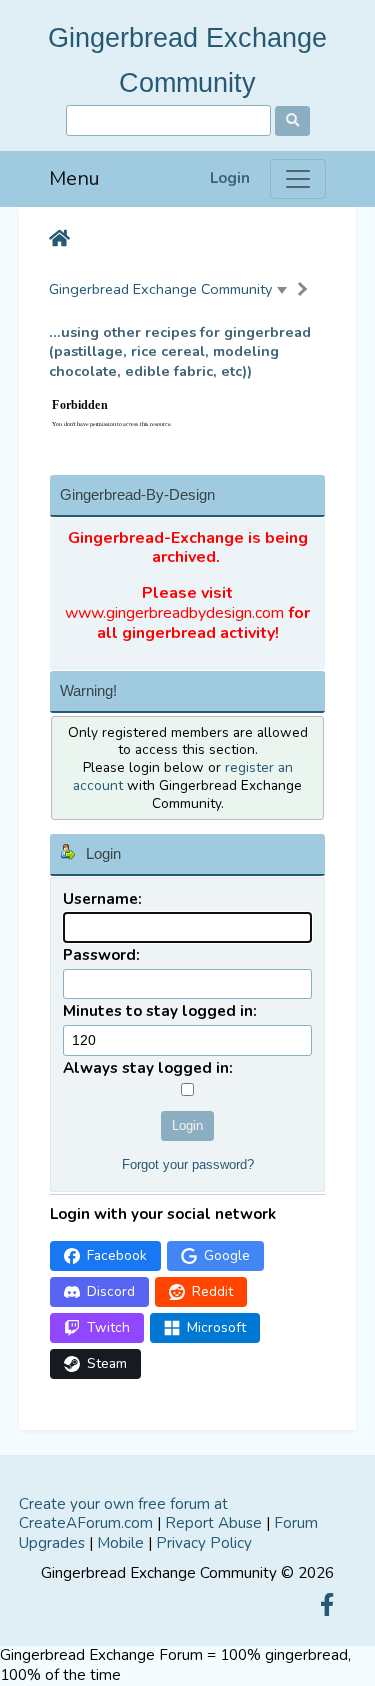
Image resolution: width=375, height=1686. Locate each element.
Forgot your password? (188, 1164)
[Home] (59, 240)
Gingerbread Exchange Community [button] (160, 289)
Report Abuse (213, 1523)
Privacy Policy (204, 1543)
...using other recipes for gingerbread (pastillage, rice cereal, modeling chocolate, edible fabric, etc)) (180, 352)
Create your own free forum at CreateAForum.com (123, 1514)
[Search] (292, 121)
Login (230, 178)
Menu (74, 178)
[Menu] (298, 179)
